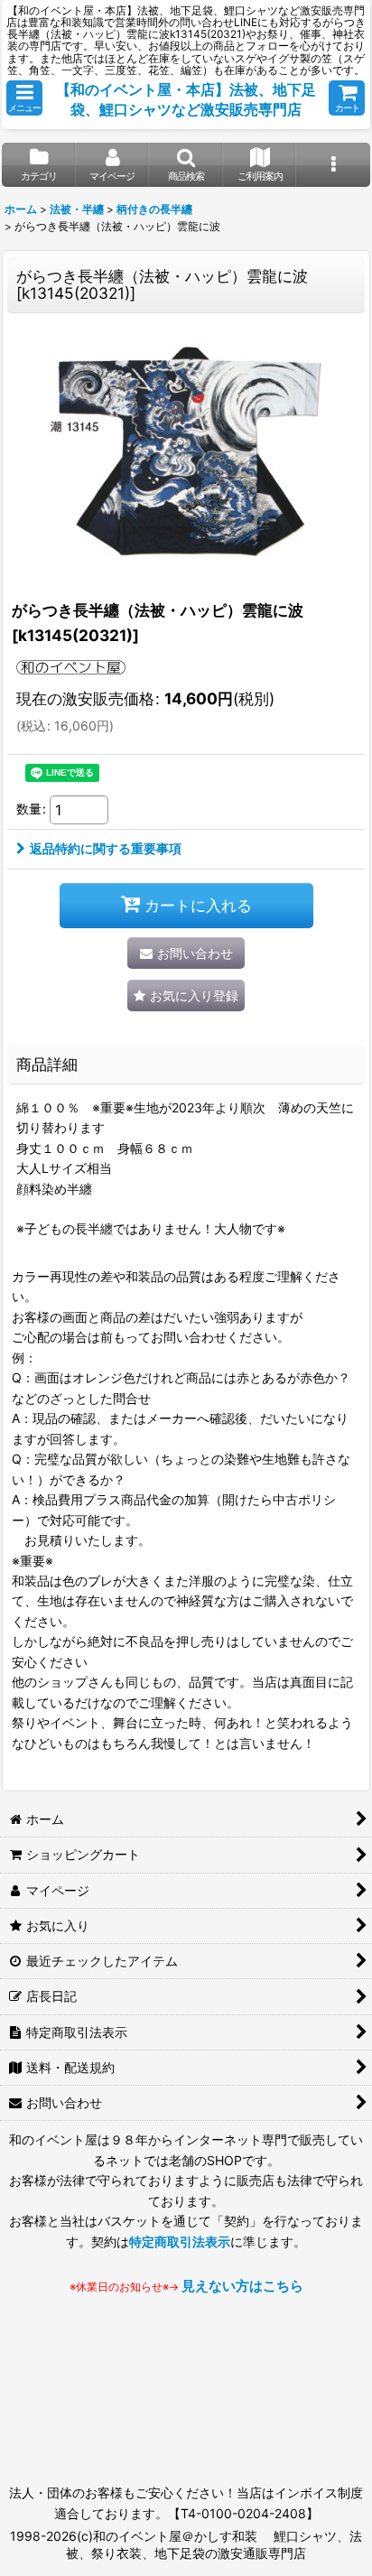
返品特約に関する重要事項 (106, 848)
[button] (24, 98)
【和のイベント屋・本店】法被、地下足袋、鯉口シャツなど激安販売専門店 (186, 99)
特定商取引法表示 (180, 2241)
